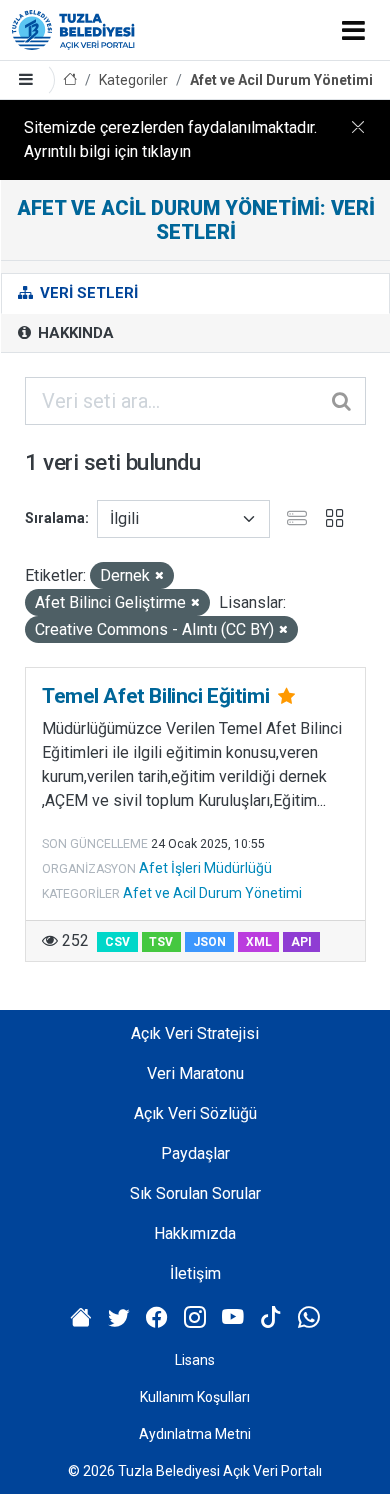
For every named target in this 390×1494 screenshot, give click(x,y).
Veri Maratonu (195, 1073)
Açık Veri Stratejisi (195, 1033)
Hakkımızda (195, 1233)
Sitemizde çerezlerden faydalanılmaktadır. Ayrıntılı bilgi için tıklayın (170, 139)
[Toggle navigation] (353, 30)
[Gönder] (343, 401)
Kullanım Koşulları (195, 1397)
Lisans (195, 1360)
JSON (209, 942)
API (301, 942)
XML (259, 942)
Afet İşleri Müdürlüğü (205, 868)
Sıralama (55, 518)
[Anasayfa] (70, 80)
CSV (117, 942)
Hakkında (74, 333)
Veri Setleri (87, 293)
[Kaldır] (159, 576)
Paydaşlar (195, 1153)
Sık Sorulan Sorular (195, 1193)
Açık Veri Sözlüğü (195, 1113)
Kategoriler (133, 80)
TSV (161, 942)
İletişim (195, 1273)
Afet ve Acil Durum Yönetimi (281, 80)
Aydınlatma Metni (195, 1434)
